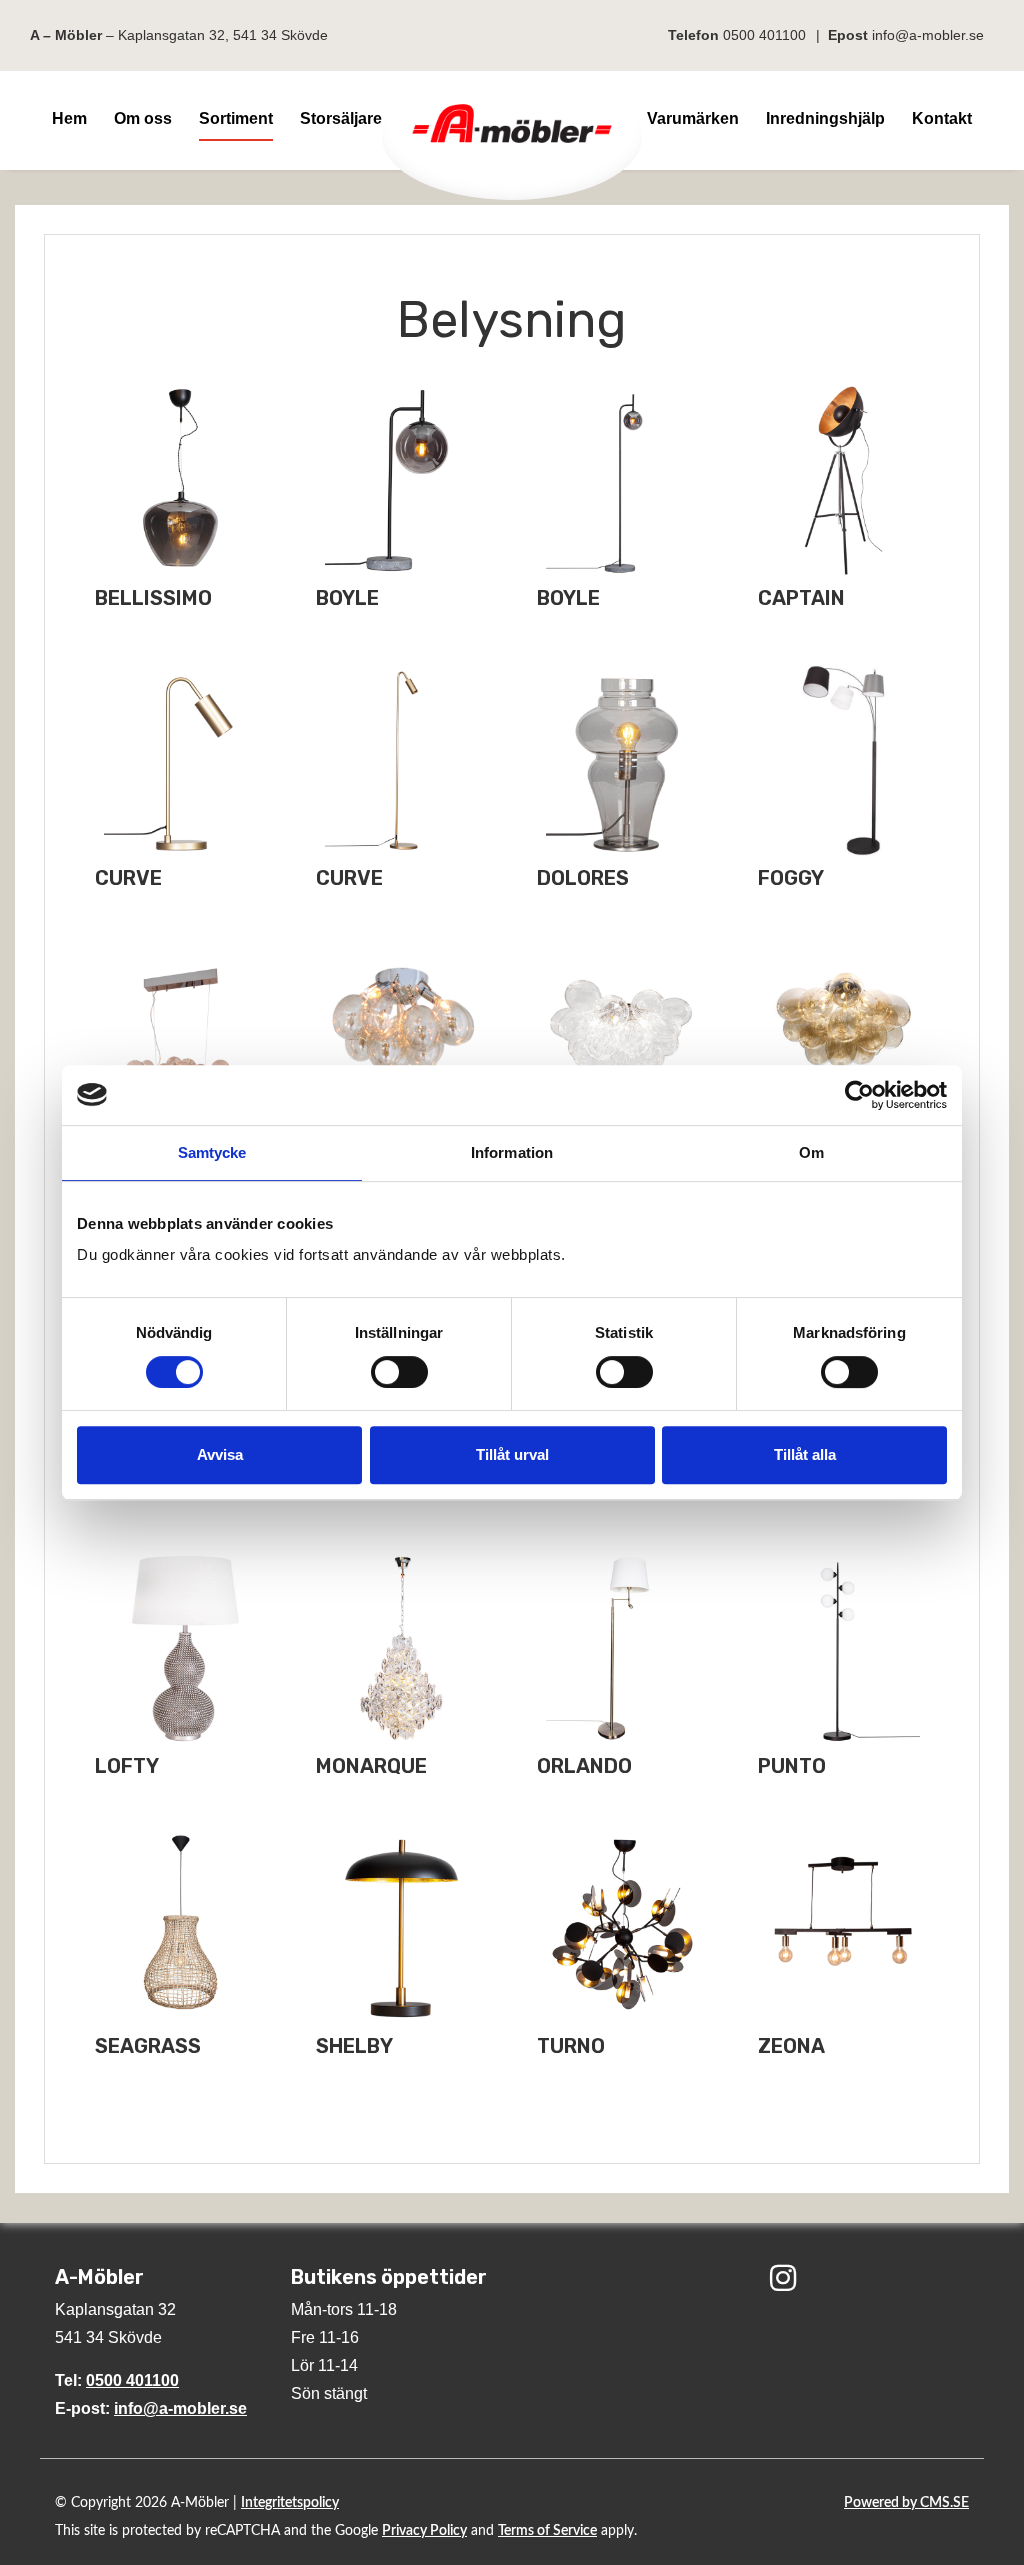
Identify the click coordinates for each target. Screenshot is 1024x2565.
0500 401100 (764, 35)
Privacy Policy (424, 2531)
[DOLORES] (622, 760)
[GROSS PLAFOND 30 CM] (401, 1040)
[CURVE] (180, 760)
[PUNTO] (843, 1648)
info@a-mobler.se (928, 35)
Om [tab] (811, 1152)
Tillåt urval (512, 1454)
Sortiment (236, 118)
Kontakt (942, 118)
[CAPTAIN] (843, 480)
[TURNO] (622, 1928)
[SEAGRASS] (180, 1928)
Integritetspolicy (290, 2503)
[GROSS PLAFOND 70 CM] (843, 1040)
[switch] (399, 1372)
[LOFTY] (180, 1648)
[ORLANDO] (622, 1648)
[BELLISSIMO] (180, 480)
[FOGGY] (843, 760)
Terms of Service (547, 2531)
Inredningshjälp (825, 118)
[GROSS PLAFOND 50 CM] (622, 1040)
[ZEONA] (843, 1928)
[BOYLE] (401, 480)
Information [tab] (512, 1152)
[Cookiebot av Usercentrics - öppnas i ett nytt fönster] (859, 1095)
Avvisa (220, 1454)
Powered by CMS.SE (906, 2503)
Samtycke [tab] (212, 1152)
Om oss (143, 118)
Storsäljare (341, 118)
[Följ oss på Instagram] (783, 2280)
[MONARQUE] (401, 1648)
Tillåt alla (805, 1454)
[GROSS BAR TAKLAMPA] (180, 1040)
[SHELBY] (401, 1928)
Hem (69, 118)
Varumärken (693, 118)
